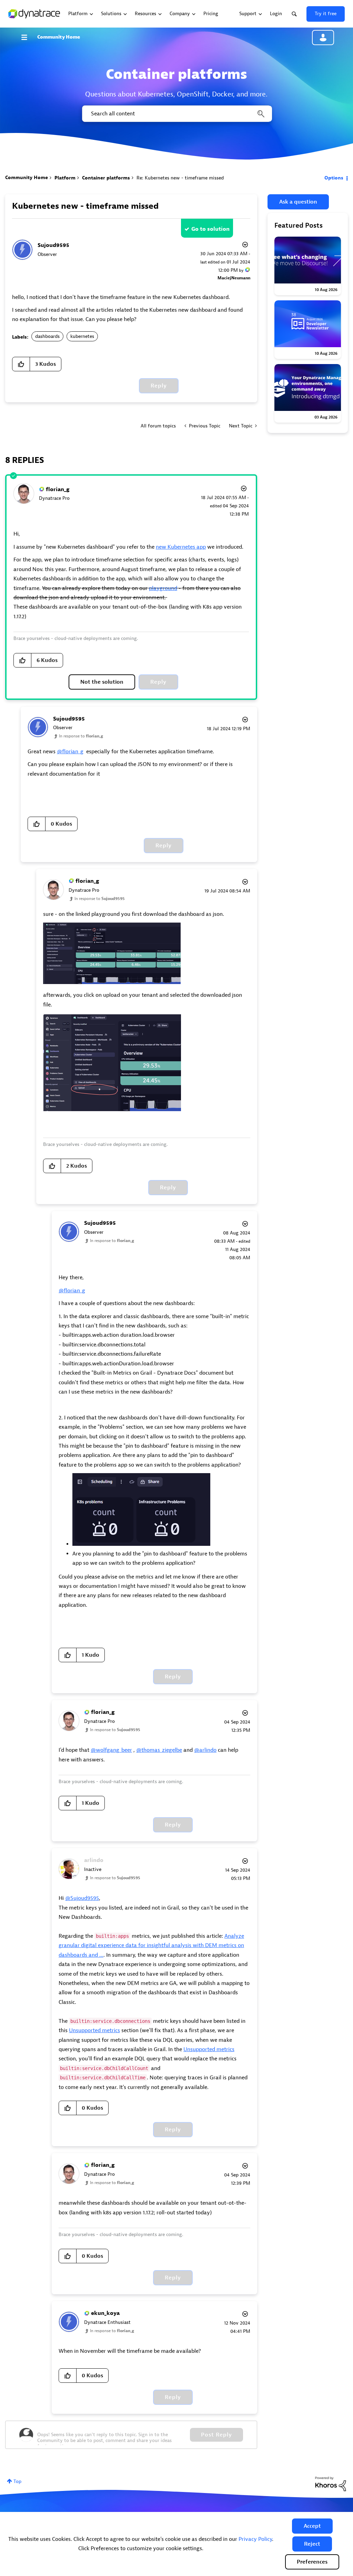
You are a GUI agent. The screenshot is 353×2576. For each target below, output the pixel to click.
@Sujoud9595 (82, 1898)
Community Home (59, 37)
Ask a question (298, 202)
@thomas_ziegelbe (159, 1750)
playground (163, 588)
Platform (65, 178)
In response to (81, 736)
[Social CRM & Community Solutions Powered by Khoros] (331, 2484)
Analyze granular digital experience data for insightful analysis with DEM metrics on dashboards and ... (151, 1946)
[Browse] (28, 37)
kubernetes (82, 336)
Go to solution (210, 229)
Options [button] (334, 178)
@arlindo (205, 1750)
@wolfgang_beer (111, 1750)
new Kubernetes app (181, 547)
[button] (312, 2526)
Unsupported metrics (94, 2030)
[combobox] (176, 114)
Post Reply (216, 2435)
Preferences (312, 2562)
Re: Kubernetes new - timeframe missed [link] (180, 178)
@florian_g (70, 752)
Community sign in (323, 38)
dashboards (47, 336)
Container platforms (106, 178)
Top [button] (17, 2481)
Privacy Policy (255, 2539)
